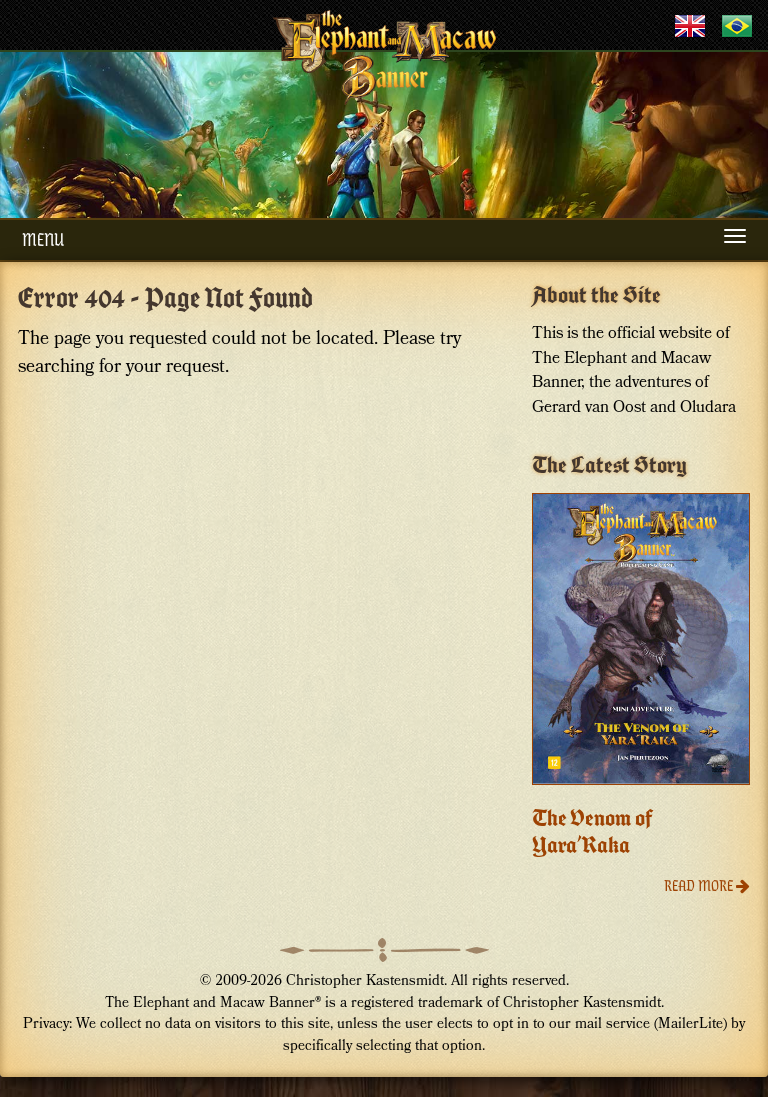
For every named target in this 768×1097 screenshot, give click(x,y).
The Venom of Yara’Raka (592, 832)
